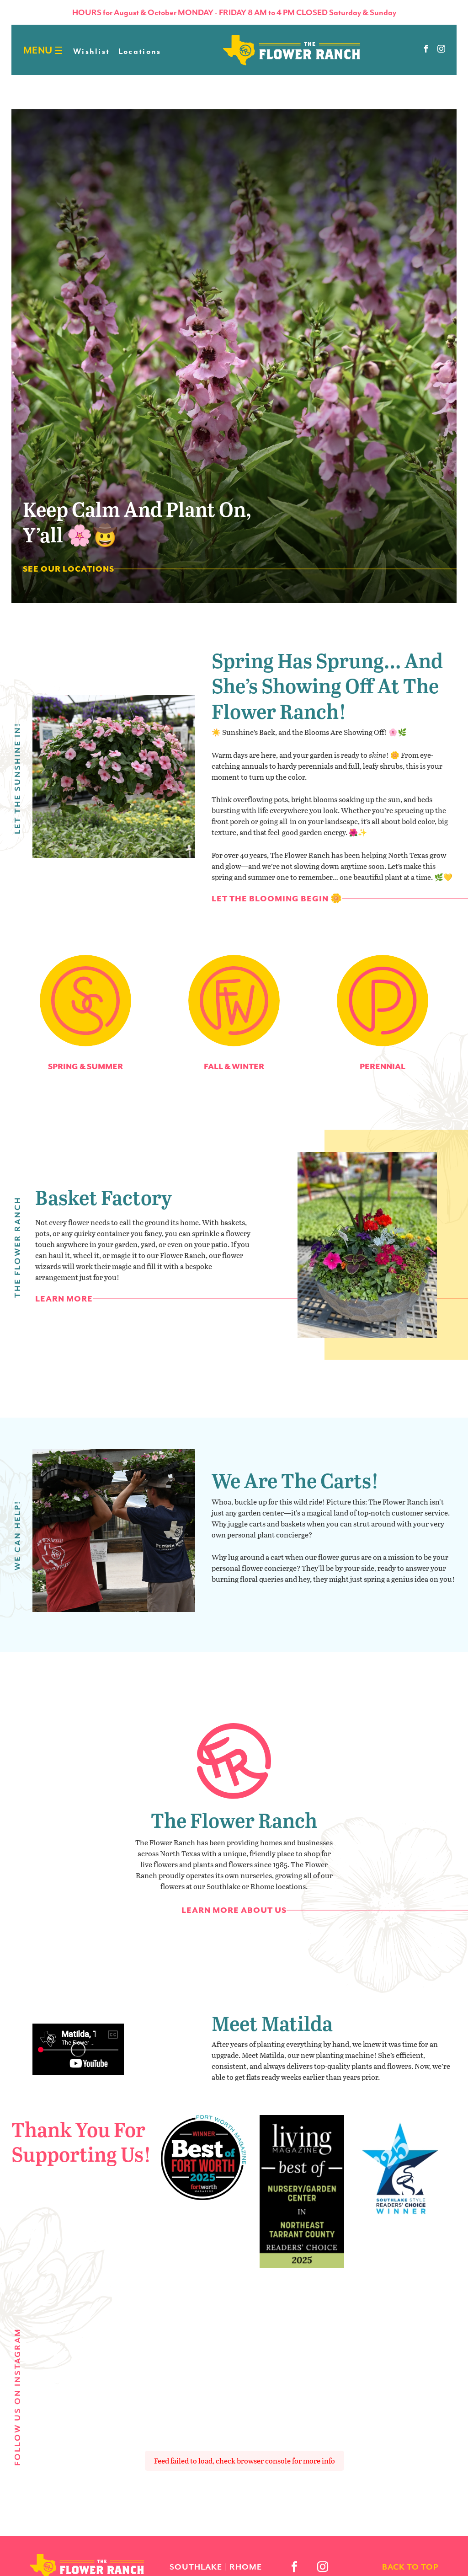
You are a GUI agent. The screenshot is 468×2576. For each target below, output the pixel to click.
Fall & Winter (234, 1066)
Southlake (196, 2567)
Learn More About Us (234, 1910)
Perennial (383, 1066)
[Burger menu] (59, 51)
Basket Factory (104, 1197)
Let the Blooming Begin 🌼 (277, 899)
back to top (410, 2567)
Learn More (64, 1299)
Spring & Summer (85, 1066)
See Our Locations (69, 569)
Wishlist (91, 51)
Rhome (246, 2567)
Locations (140, 51)
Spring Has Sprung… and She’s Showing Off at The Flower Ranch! (327, 686)
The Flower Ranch (234, 1820)
